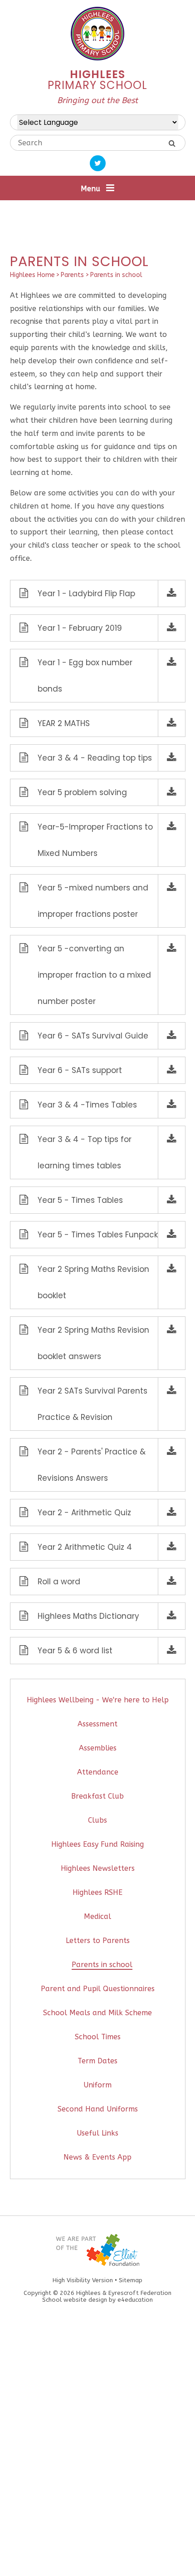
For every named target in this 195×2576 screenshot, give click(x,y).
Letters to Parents (98, 1941)
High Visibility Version (83, 2280)
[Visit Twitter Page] (98, 163)
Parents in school (116, 275)
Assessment (97, 1724)
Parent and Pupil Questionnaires (98, 1989)
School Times (98, 2037)
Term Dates (97, 2061)
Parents (72, 275)
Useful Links (97, 2133)
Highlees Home (32, 275)
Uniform (97, 2085)
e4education (135, 2300)
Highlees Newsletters (98, 1868)
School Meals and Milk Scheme (97, 2013)
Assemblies (98, 1748)
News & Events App (97, 2157)
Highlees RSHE (97, 1892)
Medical (97, 1916)
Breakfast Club (97, 1796)
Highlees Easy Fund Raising (97, 1844)
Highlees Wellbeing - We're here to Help (98, 1700)
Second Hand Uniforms (98, 2109)
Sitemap (131, 2280)
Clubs (97, 1820)
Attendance (98, 1772)
